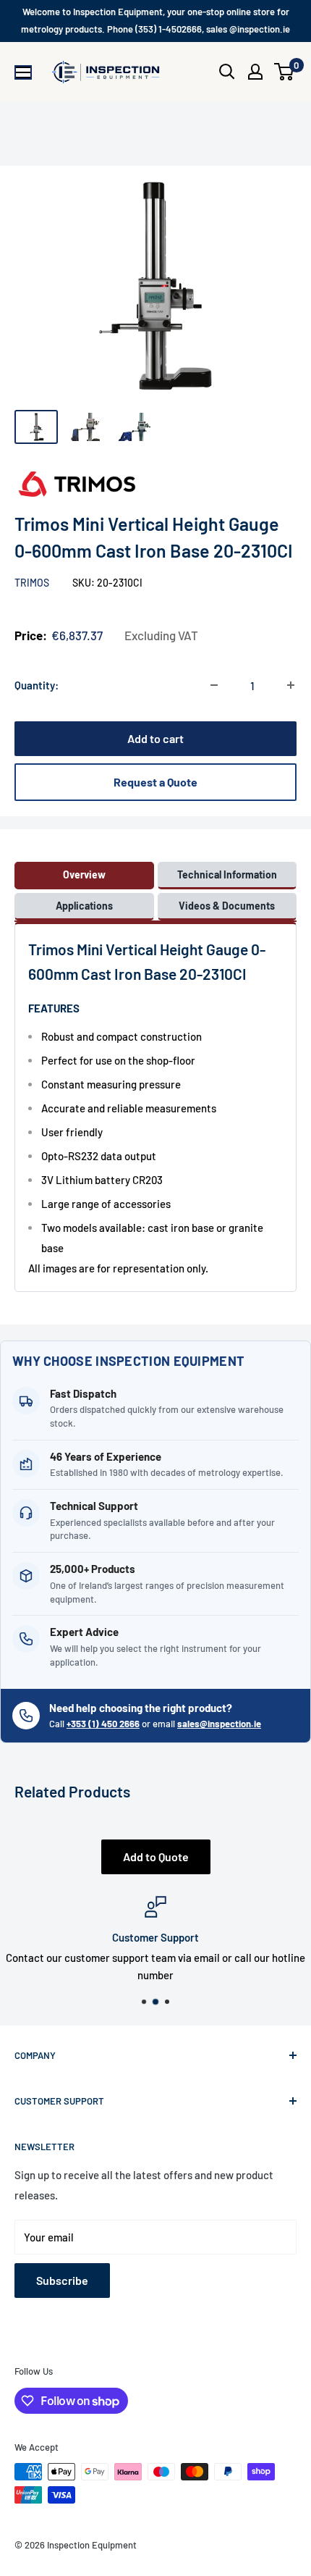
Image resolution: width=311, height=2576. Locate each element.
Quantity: (37, 685)
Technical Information (227, 874)
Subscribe (62, 2280)
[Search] (227, 72)
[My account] (255, 72)
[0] (285, 72)
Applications (84, 906)
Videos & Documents (227, 906)
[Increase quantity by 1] (291, 685)
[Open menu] (23, 72)
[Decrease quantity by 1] (214, 685)
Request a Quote (155, 782)
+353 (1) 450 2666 (103, 1724)
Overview (84, 874)
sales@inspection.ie (219, 1724)
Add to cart (155, 738)
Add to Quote (156, 1857)
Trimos (33, 583)
